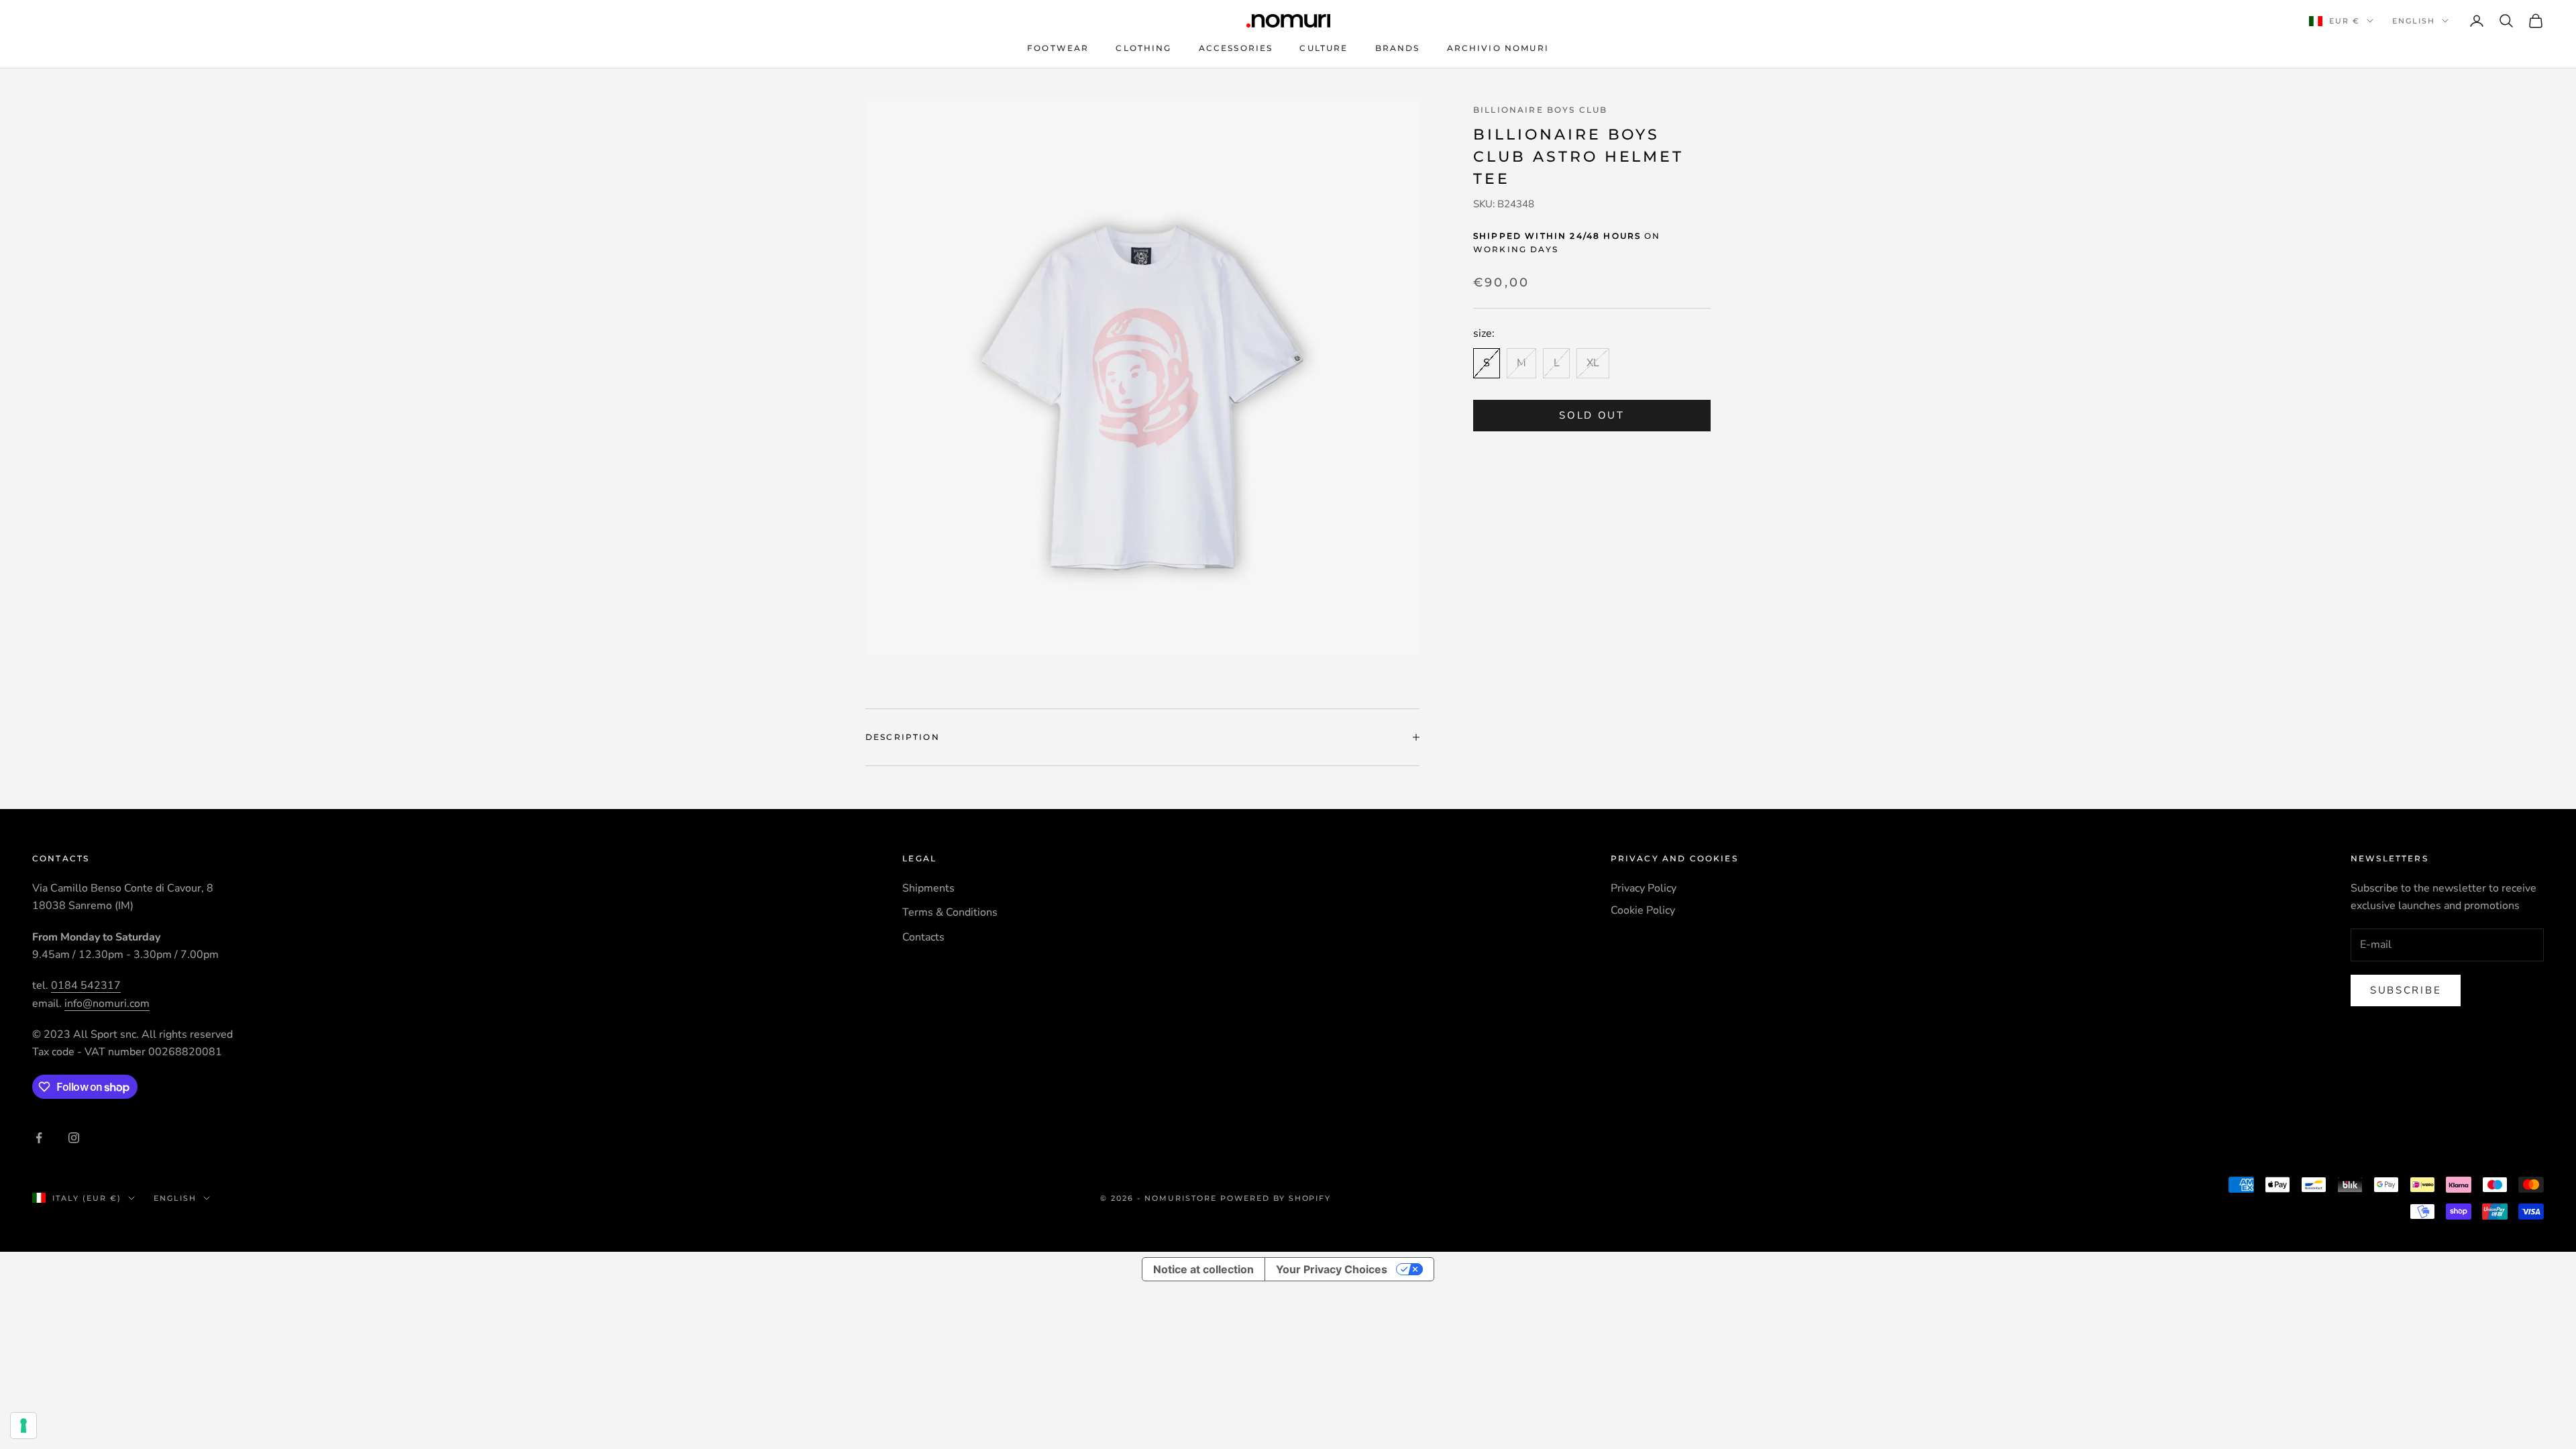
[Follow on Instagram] (74, 1138)
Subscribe (2406, 990)
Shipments (928, 888)
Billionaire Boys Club (1540, 110)
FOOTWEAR (1058, 48)
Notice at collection (1203, 1269)
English (2414, 21)
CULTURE (1324, 48)
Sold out (1592, 415)
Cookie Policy (1643, 910)
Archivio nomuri (1498, 48)
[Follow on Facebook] (39, 1138)
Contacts (923, 937)
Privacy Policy (1644, 888)
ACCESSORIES (1236, 48)
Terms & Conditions (950, 912)
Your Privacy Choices (1332, 1269)
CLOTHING (1143, 48)
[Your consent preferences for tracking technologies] (23, 1426)
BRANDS (1398, 48)
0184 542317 (86, 985)
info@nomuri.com (107, 1004)
